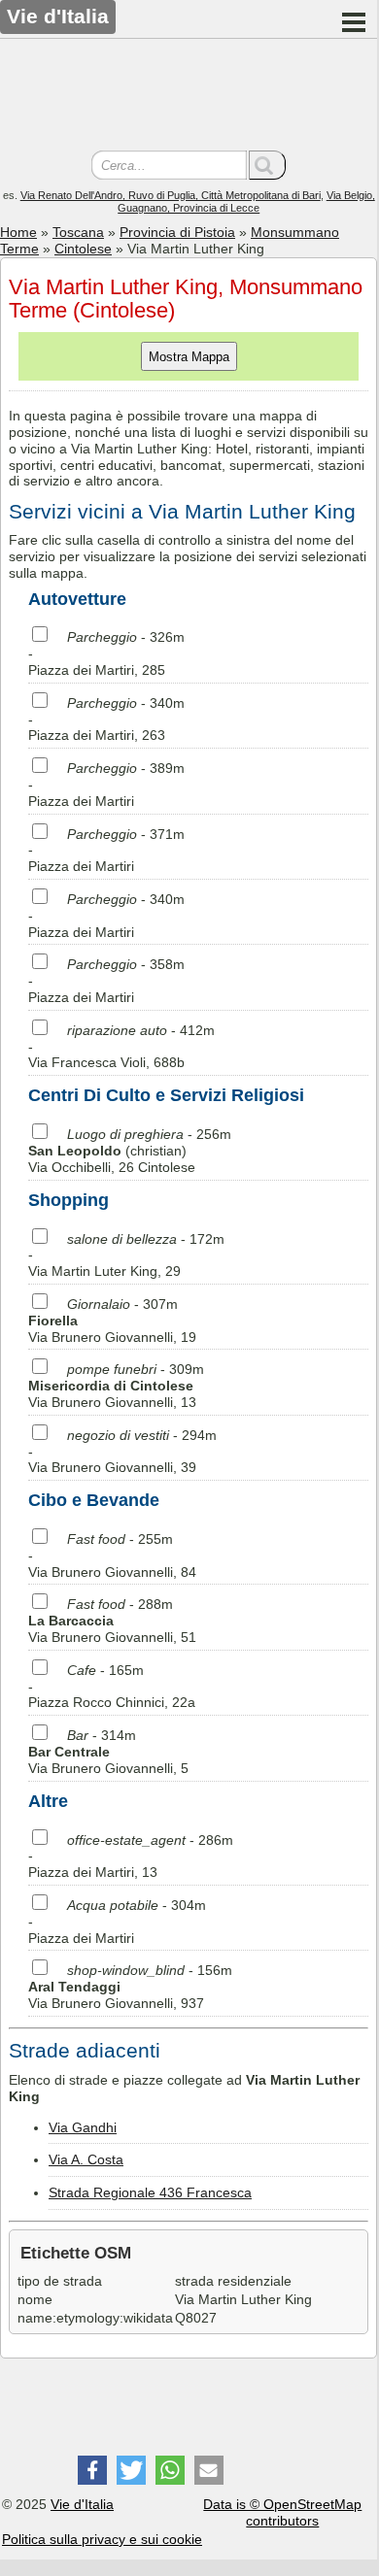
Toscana (78, 232)
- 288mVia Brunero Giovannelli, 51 (112, 1621)
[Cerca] (267, 165)
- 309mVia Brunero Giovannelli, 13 (116, 1386)
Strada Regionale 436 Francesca (150, 2192)
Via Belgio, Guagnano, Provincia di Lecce (246, 201)
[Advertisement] (189, 97)
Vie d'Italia (82, 2504)
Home (18, 232)
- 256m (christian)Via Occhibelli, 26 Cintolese (130, 1151)
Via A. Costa (86, 2159)
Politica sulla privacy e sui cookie (102, 2539)
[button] (92, 2470)
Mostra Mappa (189, 357)
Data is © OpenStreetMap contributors (282, 2512)
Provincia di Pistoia (177, 232)
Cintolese (83, 249)
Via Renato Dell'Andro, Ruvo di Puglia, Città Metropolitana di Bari (171, 195)
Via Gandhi (83, 2127)
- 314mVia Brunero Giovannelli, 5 (108, 1752)
